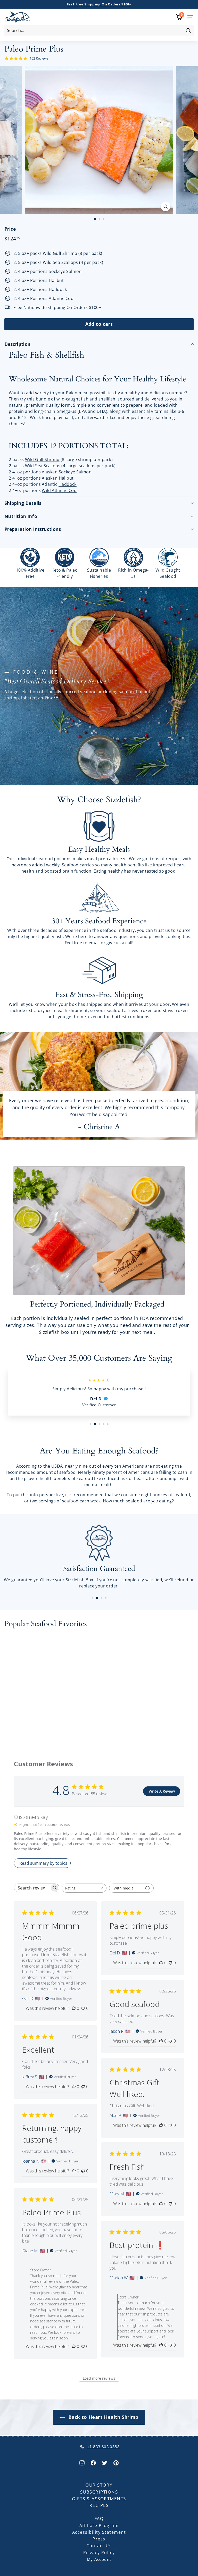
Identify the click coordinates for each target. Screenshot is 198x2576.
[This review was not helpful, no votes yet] (83, 2008)
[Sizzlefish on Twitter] (105, 2462)
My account (99, 2559)
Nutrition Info (21, 516)
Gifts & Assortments (99, 2499)
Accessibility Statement (99, 2532)
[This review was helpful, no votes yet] (74, 2008)
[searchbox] (32, 1888)
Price (10, 229)
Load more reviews (99, 2378)
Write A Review (162, 1791)
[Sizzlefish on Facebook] (93, 2462)
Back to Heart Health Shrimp (102, 2417)
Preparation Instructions (33, 529)
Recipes (99, 2505)
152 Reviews (39, 58)
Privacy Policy (99, 2553)
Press (99, 2539)
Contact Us (99, 2546)
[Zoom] (166, 206)
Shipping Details (23, 503)
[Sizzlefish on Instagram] (82, 2462)
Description (18, 344)
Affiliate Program (99, 2525)
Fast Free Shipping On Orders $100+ (99, 4)
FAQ (99, 2519)
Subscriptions (99, 2492)
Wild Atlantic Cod (59, 490)
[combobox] (99, 30)
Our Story (99, 2485)
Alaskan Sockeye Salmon (67, 472)
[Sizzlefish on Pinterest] (116, 2462)
